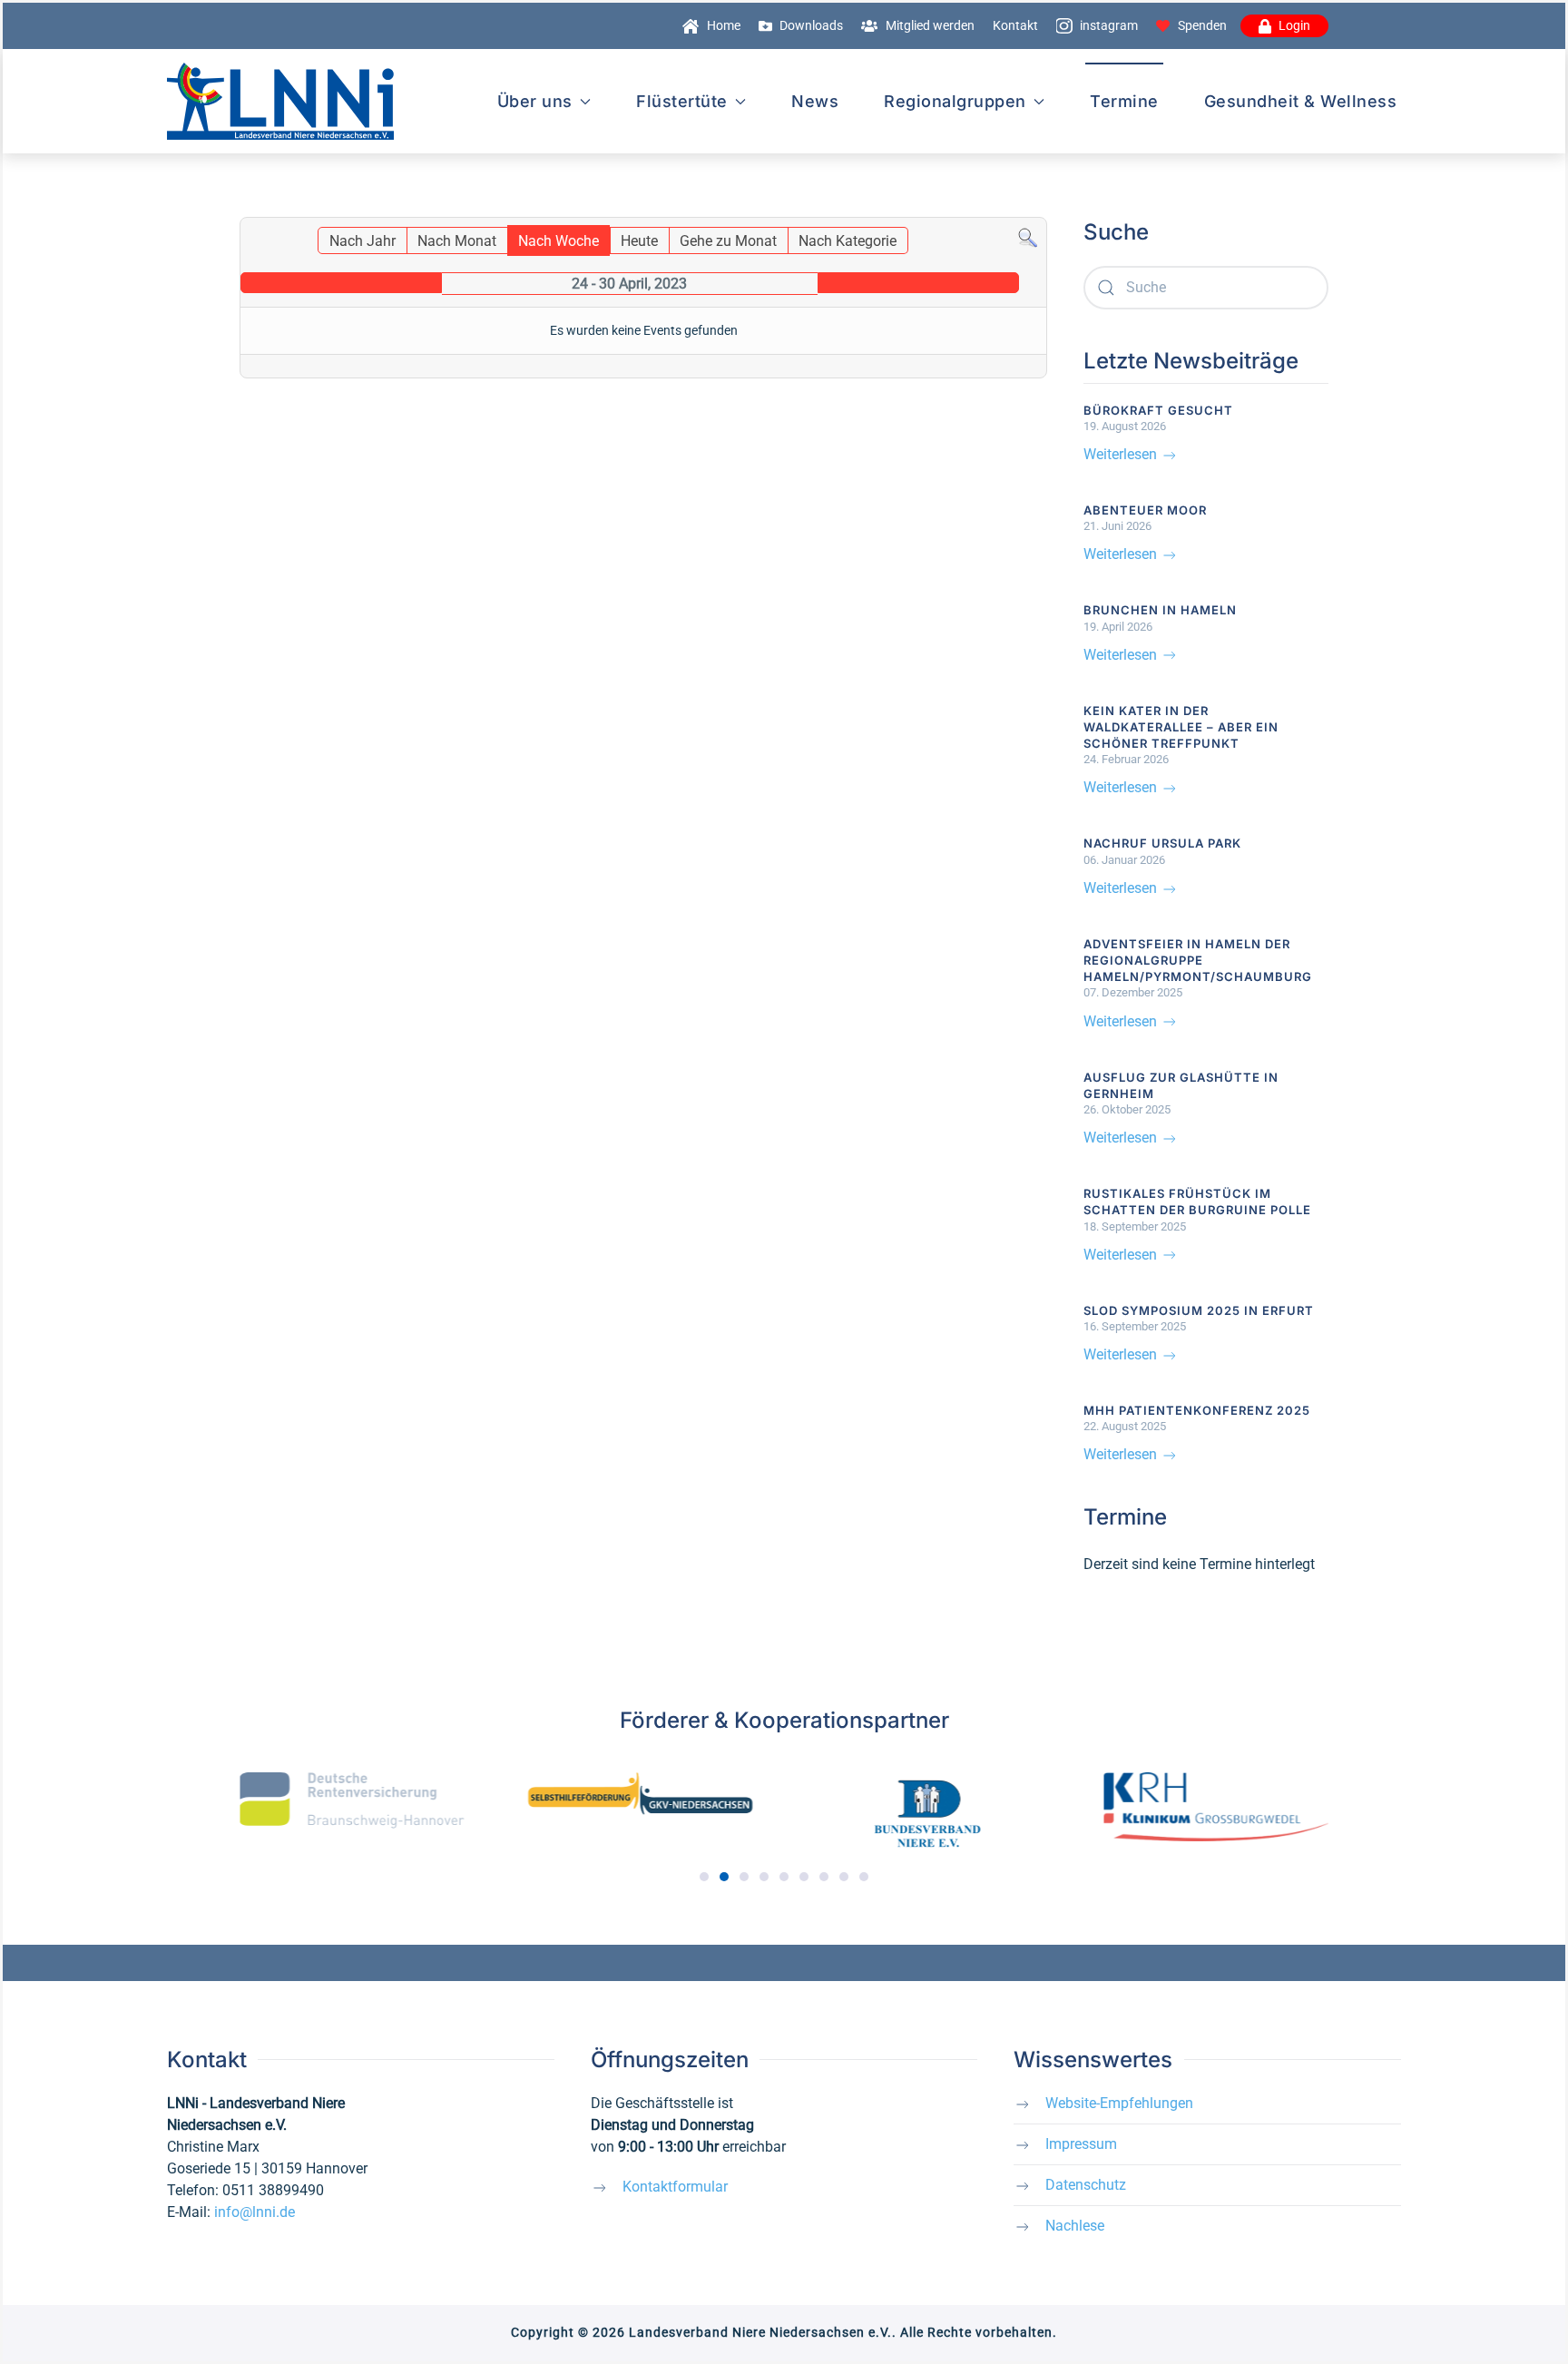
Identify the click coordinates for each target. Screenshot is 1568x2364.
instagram (1109, 25)
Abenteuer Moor (1145, 510)
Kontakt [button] (1015, 25)
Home (724, 25)
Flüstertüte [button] (682, 101)
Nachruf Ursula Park (1162, 843)
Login (1294, 25)
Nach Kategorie (848, 241)
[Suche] (1028, 237)
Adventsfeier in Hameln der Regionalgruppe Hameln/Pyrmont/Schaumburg (1198, 960)
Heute (639, 241)
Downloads (811, 25)
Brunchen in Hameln (1160, 610)
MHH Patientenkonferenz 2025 (1197, 1410)
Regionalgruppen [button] (955, 101)
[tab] (704, 1877)
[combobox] (1206, 288)
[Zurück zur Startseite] (280, 101)
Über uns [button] (535, 101)
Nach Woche (559, 241)
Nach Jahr (363, 241)
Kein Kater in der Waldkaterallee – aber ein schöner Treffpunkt (1181, 727)
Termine (1124, 101)
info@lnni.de (255, 2212)
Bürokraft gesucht (1158, 410)
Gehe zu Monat (728, 241)
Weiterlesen (1122, 454)
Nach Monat (457, 241)
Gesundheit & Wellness (1301, 101)
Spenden (1202, 25)
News (815, 101)
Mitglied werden (930, 25)
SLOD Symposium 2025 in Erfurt (1199, 1310)
